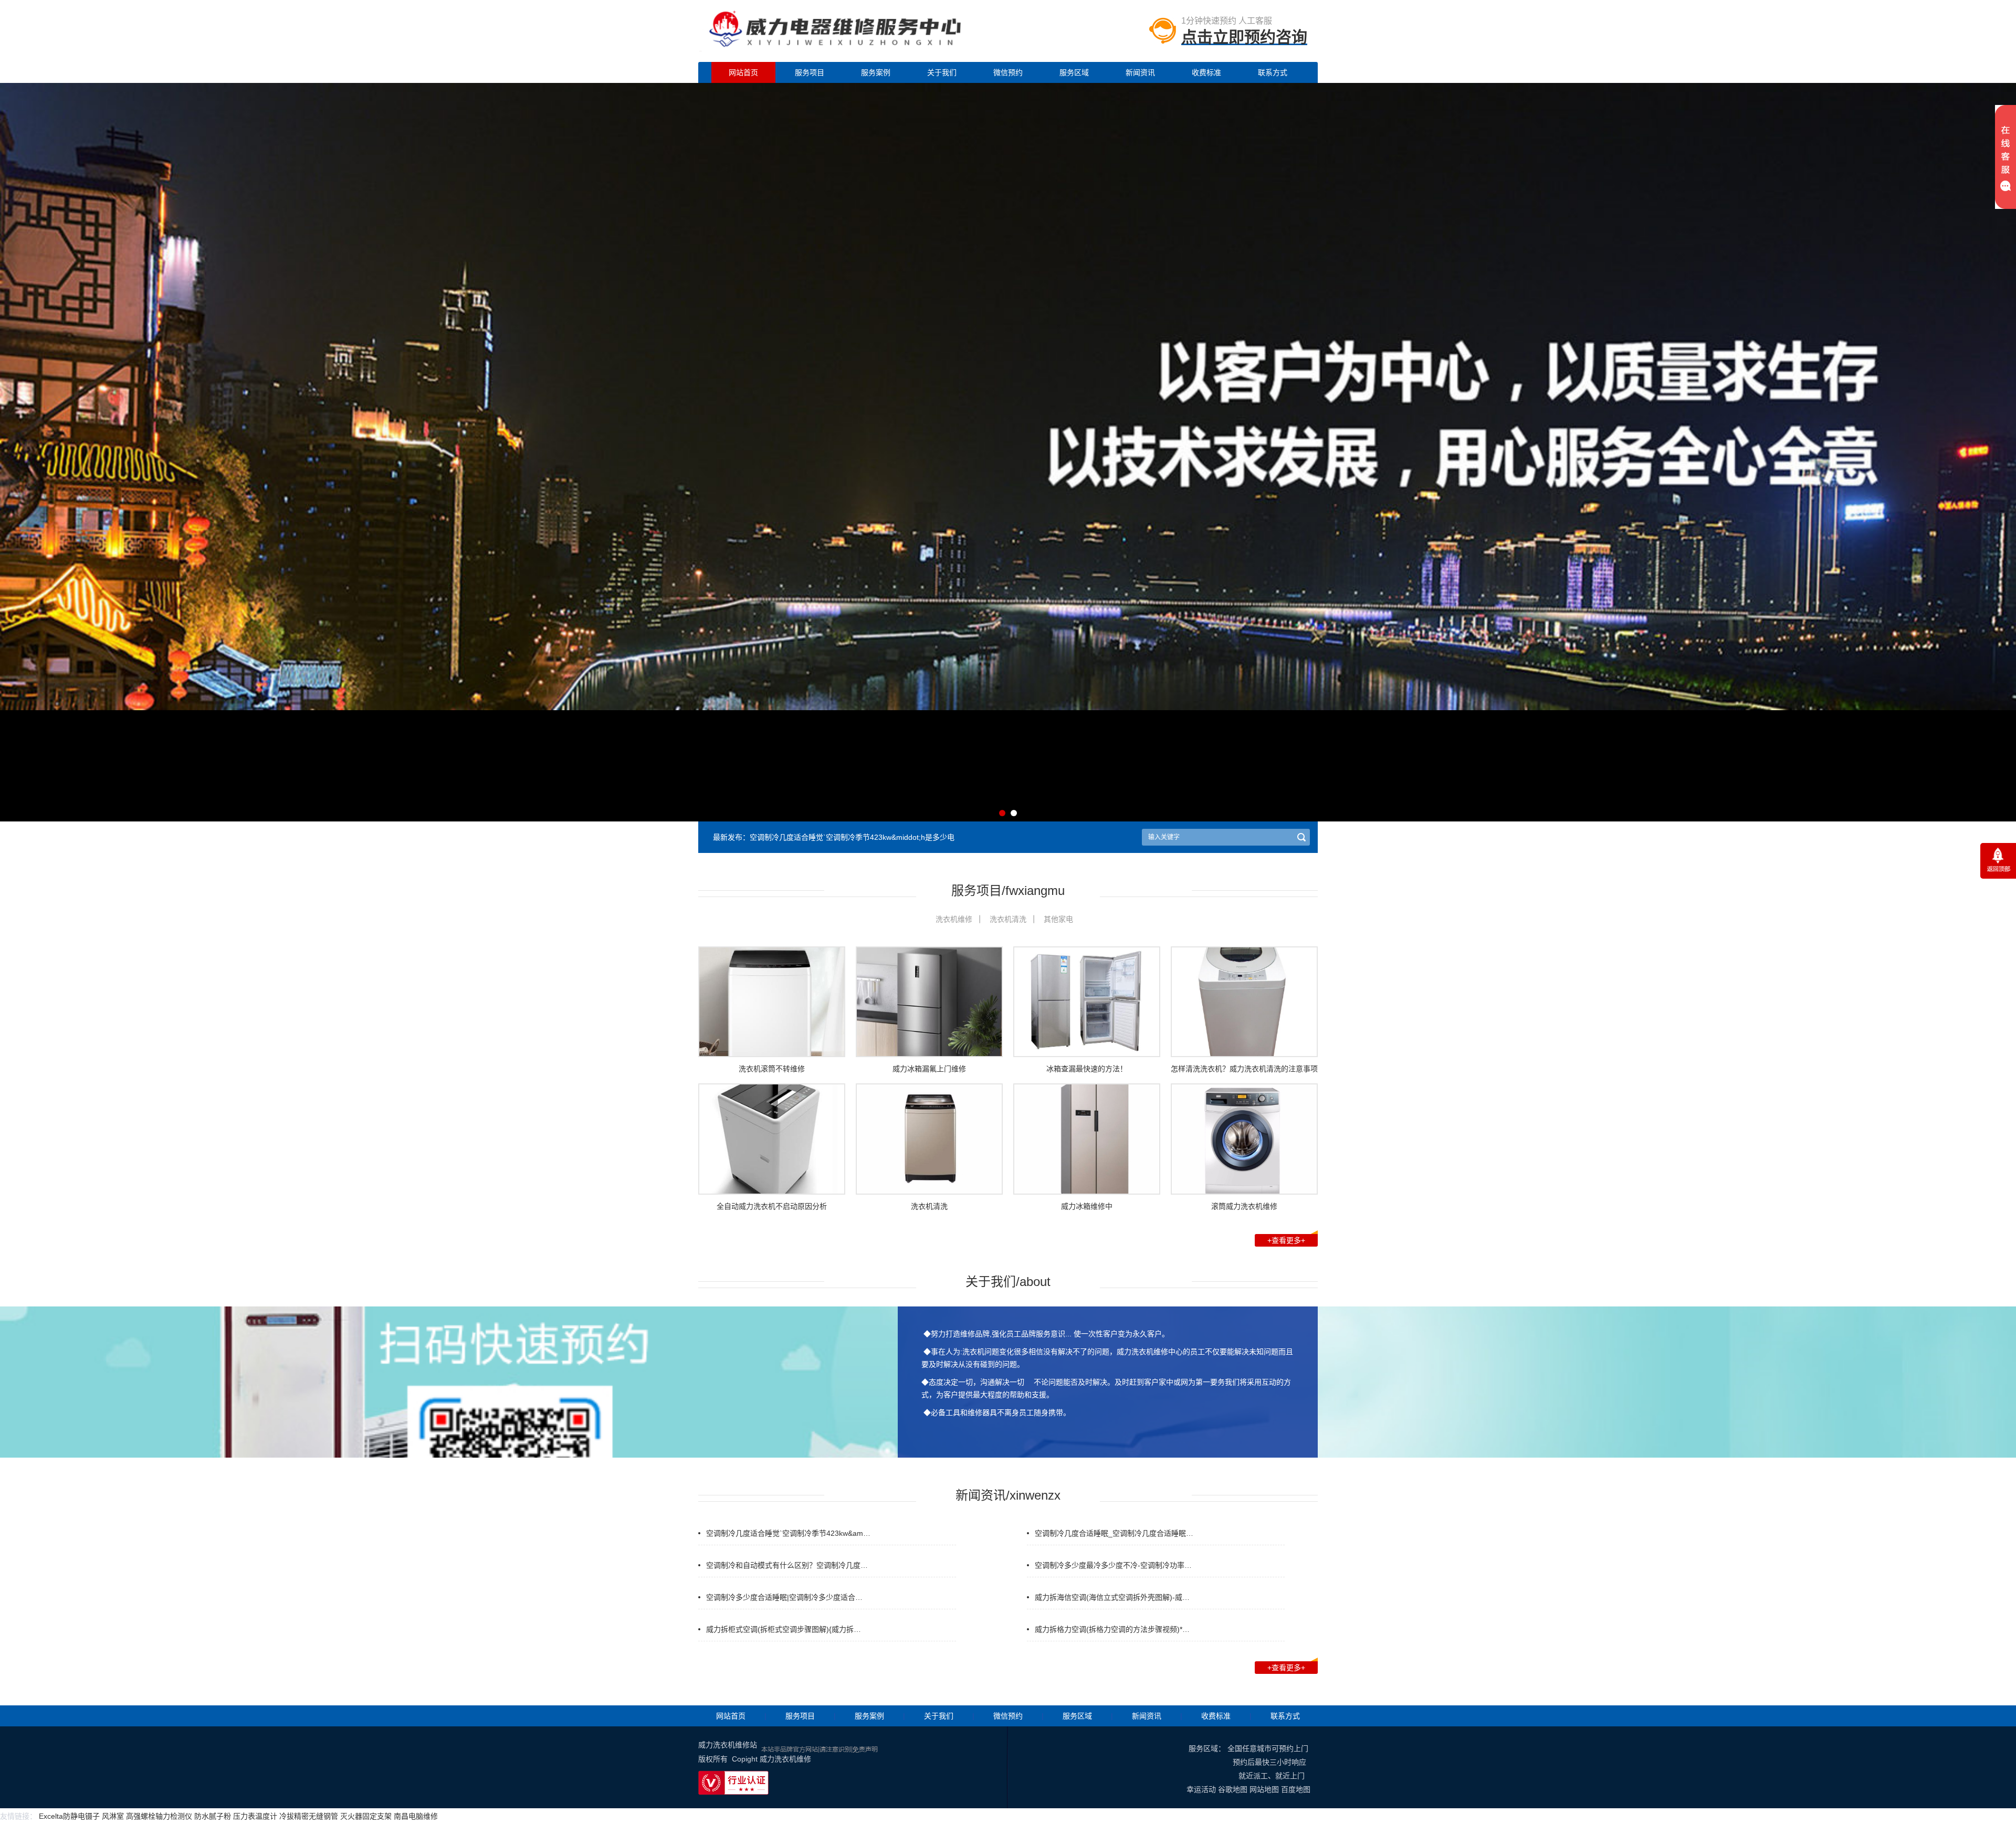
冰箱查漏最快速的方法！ (1087, 1069)
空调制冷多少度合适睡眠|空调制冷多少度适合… (784, 1597)
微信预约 (1008, 72)
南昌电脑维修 (416, 1816)
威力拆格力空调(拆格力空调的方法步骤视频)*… (1112, 1629)
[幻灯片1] (1008, 706)
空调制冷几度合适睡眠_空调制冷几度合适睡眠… (1114, 1533)
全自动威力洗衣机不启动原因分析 (772, 1206)
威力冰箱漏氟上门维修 (929, 1069)
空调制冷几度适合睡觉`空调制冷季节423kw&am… (788, 1533)
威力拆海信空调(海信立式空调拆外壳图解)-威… (1112, 1597)
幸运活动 (1201, 1789)
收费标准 (1206, 72)
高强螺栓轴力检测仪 (159, 1816)
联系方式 (1273, 72)
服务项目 (810, 72)
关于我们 (942, 72)
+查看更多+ (1286, 1240)
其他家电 (1058, 919)
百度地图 (1296, 1789)
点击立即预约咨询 (1244, 37)
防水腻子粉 (213, 1816)
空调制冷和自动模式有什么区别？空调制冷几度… (787, 1565)
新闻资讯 (1140, 72)
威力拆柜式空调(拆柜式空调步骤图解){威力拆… (784, 1629)
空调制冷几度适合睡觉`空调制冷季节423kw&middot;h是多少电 (852, 837)
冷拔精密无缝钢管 (309, 1816)
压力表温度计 (255, 1816)
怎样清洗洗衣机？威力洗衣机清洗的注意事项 (1244, 1069)
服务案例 (876, 72)
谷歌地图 (1233, 1789)
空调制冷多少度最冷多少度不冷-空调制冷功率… (1113, 1565)
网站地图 (1264, 1789)
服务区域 (1074, 72)
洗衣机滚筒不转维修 (772, 1069)
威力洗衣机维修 (785, 1759)
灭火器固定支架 (366, 1816)
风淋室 (113, 1816)
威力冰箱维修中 (1087, 1206)
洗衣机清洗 (1008, 919)
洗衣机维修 (954, 919)
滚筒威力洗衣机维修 (1244, 1206)
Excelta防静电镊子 (69, 1816)
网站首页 (743, 72)
